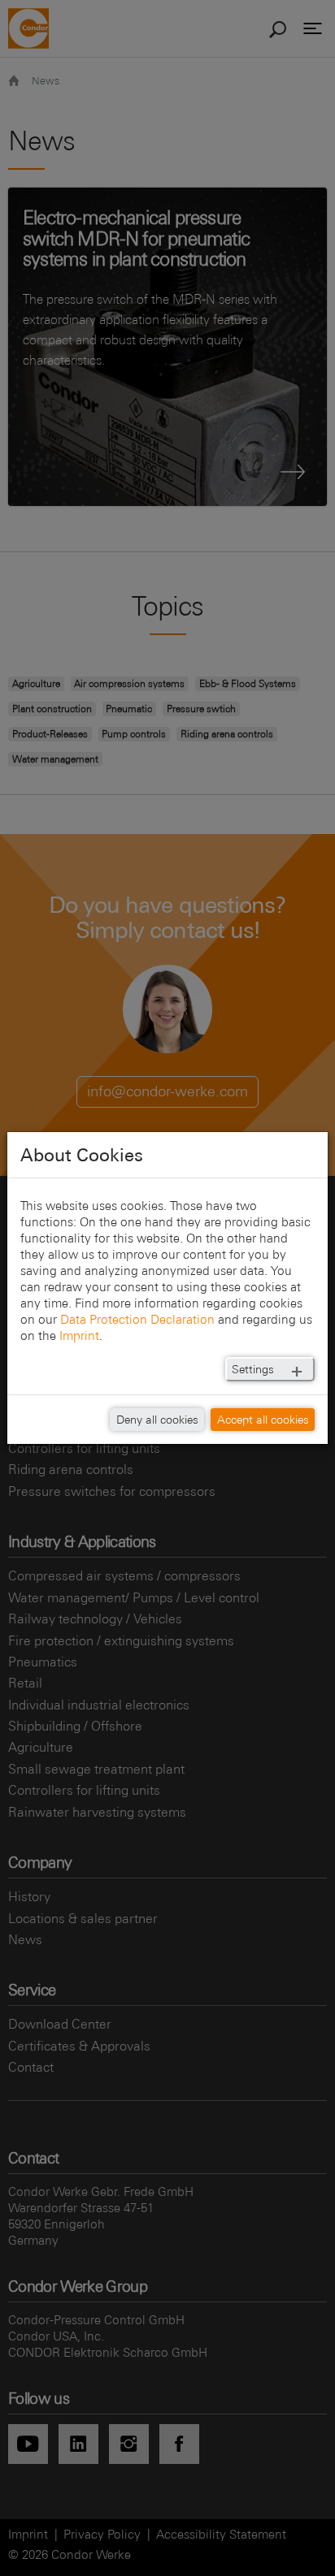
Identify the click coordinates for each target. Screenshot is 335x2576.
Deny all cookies (157, 1420)
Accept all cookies (263, 1420)
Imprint (79, 1336)
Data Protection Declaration (137, 1319)
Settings (253, 1369)
